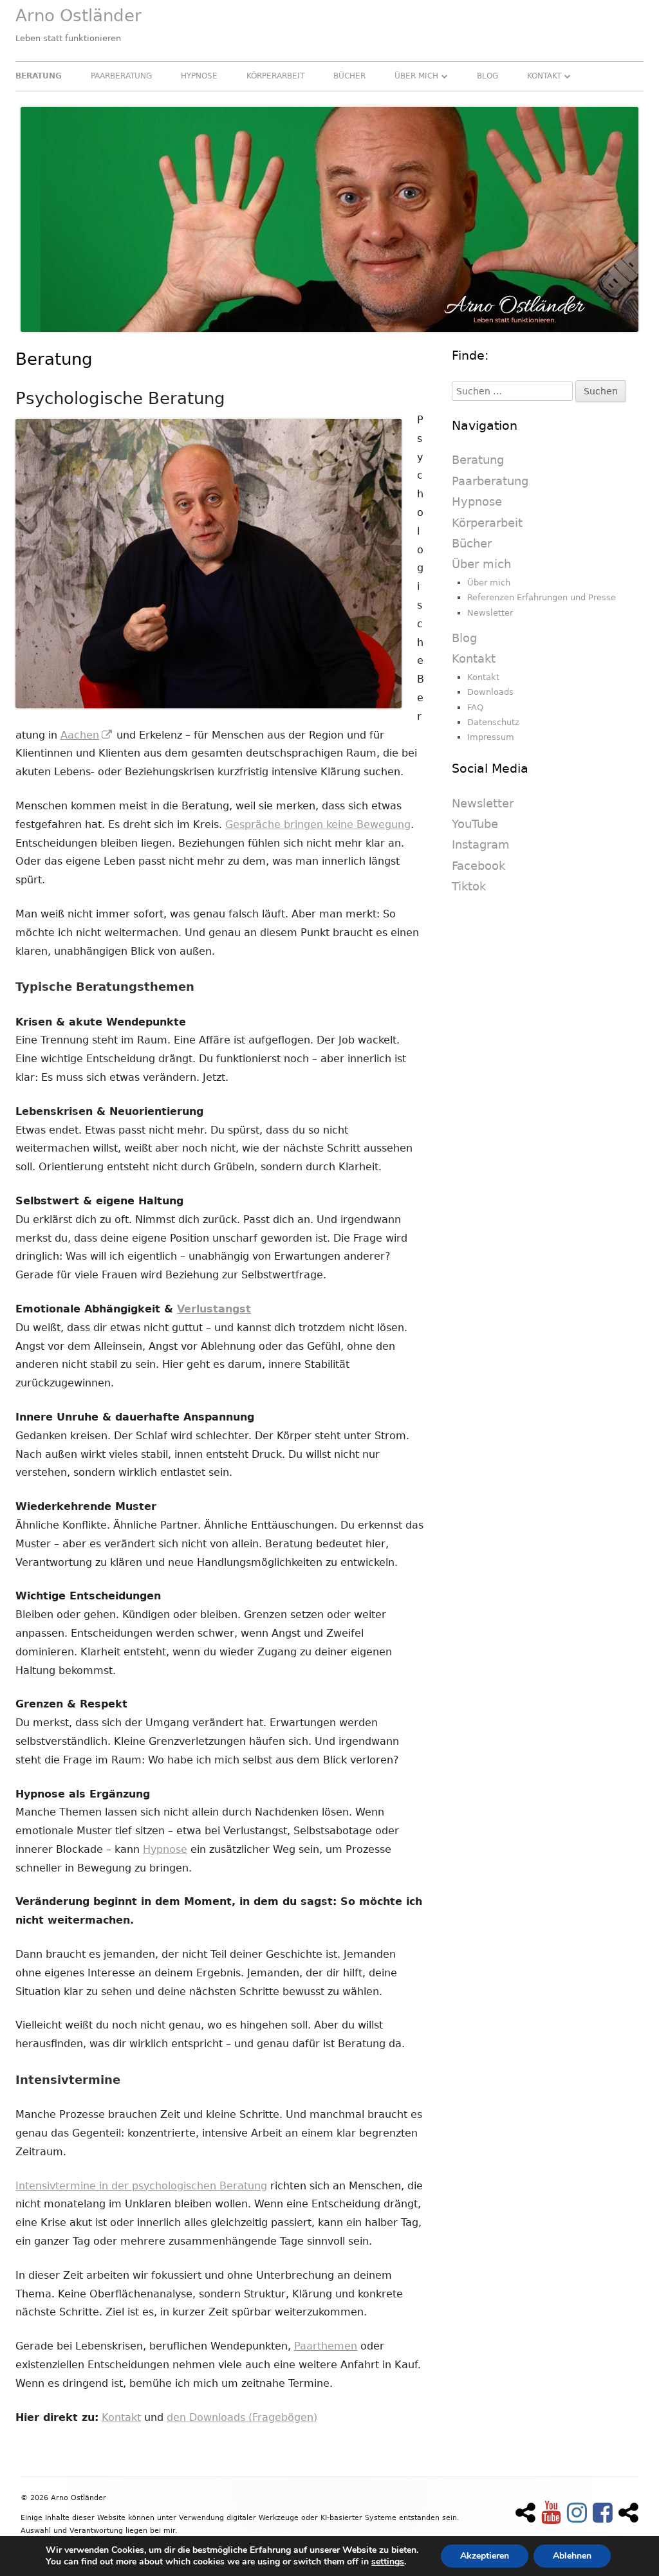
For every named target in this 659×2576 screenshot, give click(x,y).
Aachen (87, 735)
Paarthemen (326, 2346)
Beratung (39, 76)
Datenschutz (493, 722)
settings (388, 2562)
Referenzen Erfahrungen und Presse (542, 597)
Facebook (478, 866)
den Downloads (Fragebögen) (242, 2417)
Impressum (491, 737)
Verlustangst (214, 1309)
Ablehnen (572, 2556)
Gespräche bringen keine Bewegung (318, 824)
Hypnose (199, 76)
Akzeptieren (485, 2556)
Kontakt (544, 76)
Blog (487, 76)
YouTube (475, 824)
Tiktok (469, 886)
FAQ (475, 707)
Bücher (349, 76)
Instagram (481, 844)
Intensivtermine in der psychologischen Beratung (141, 2186)
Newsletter (490, 613)
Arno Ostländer (79, 15)
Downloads (490, 692)
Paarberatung (121, 76)
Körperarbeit (275, 76)
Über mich (416, 76)
